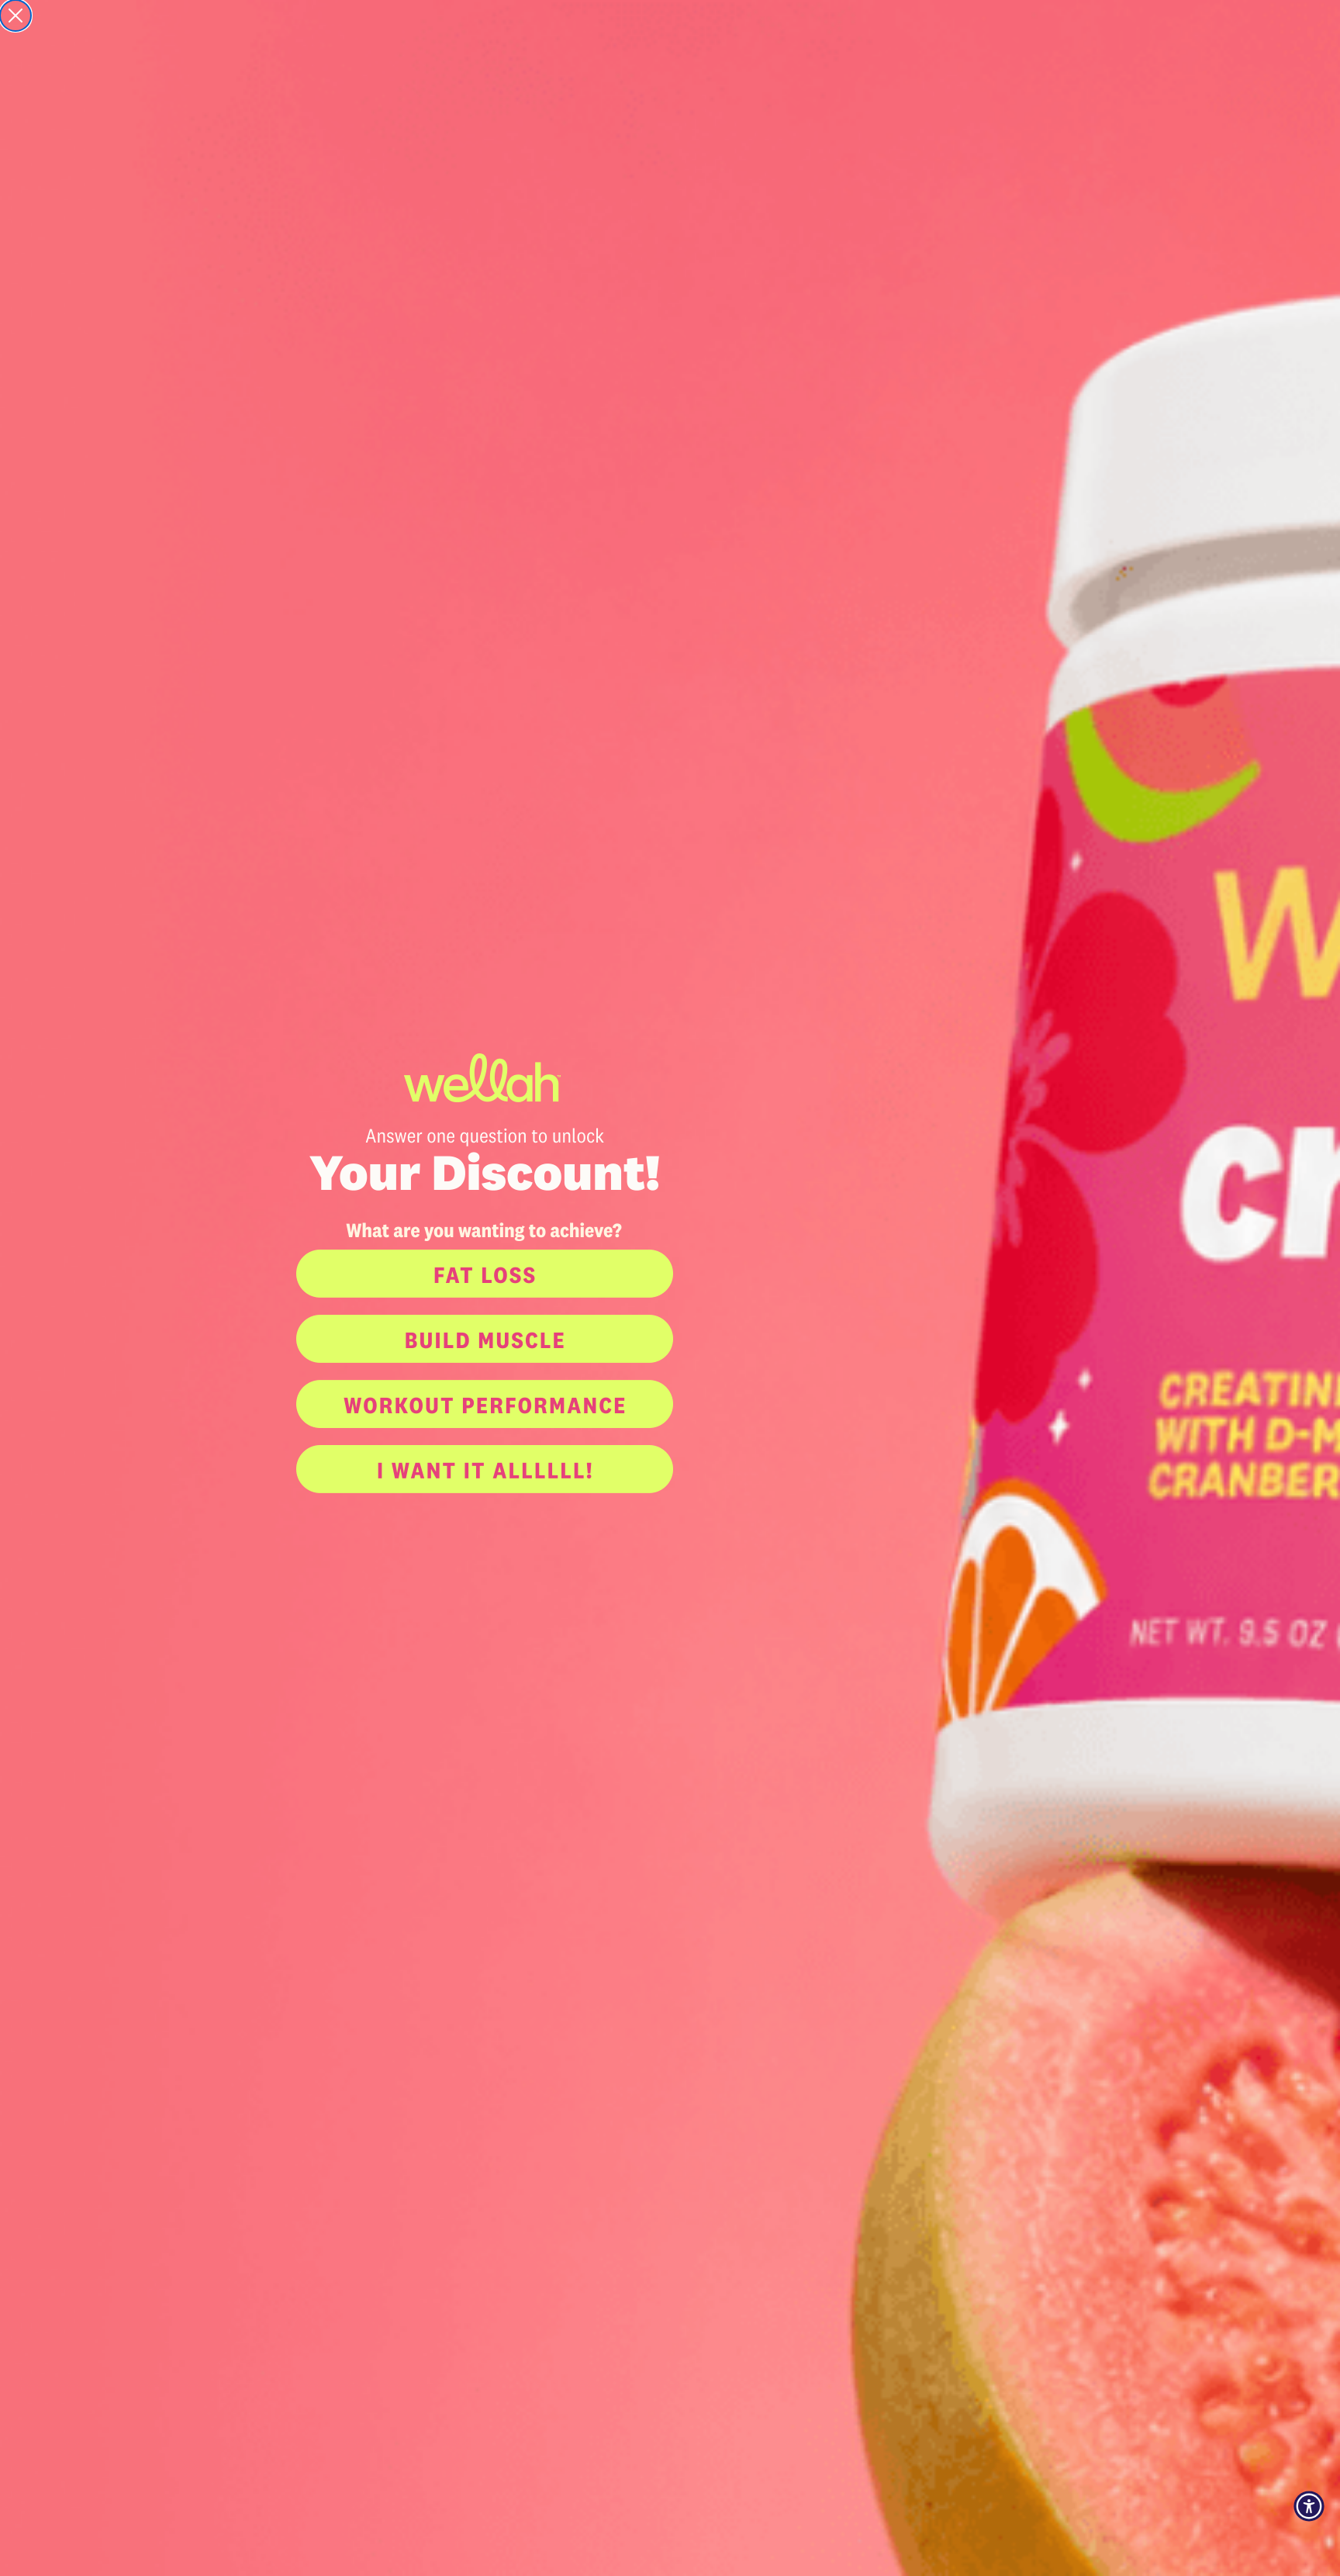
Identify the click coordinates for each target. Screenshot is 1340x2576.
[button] (670, 1274)
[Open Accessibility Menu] (1309, 2506)
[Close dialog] (16, 16)
